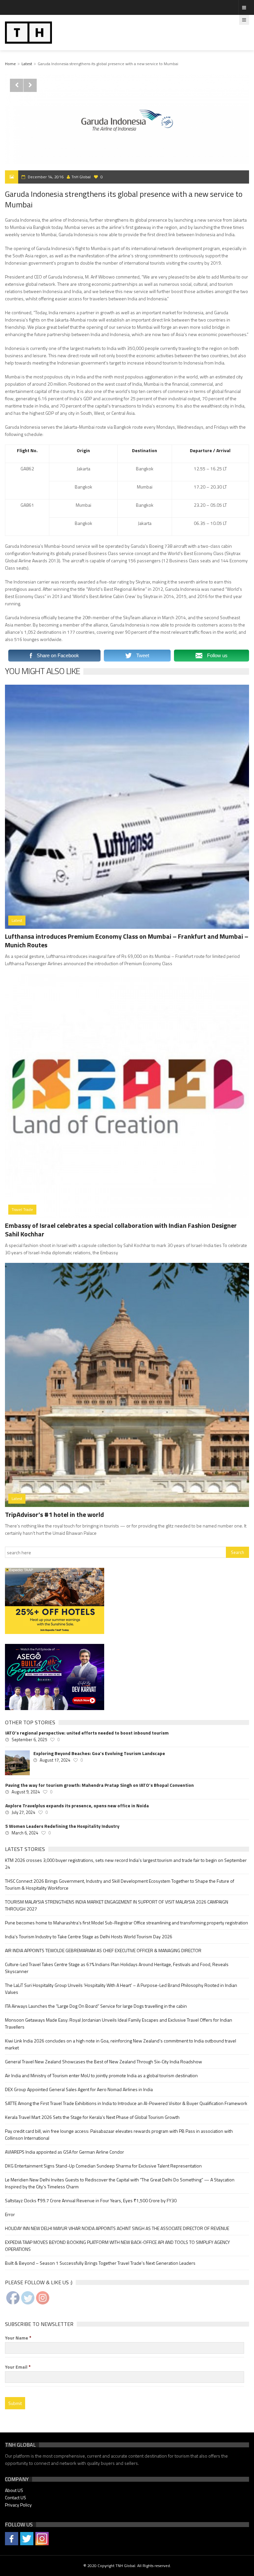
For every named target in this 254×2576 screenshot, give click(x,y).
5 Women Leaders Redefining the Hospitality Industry (62, 1826)
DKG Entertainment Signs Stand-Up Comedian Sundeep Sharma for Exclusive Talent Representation (103, 2166)
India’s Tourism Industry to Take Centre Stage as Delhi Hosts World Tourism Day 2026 (89, 1936)
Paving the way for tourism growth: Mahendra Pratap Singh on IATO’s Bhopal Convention (100, 1785)
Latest (27, 64)
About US (14, 2490)
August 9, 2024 (26, 1792)
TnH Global (81, 177)
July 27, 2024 (23, 1812)
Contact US (16, 2497)
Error (10, 2214)
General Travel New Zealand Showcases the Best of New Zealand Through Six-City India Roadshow (104, 2061)
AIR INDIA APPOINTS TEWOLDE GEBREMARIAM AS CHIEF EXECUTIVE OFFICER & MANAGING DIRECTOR (103, 1950)
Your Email (18, 2367)
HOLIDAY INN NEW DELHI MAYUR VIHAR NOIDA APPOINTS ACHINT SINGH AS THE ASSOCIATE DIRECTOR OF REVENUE (117, 2228)
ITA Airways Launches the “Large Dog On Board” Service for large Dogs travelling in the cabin (96, 2006)
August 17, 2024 (55, 1760)
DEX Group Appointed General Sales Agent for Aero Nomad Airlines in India (79, 2089)
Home (10, 64)
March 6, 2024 (25, 1833)
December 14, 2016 (46, 177)
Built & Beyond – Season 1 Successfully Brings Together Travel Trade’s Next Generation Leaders (100, 2263)
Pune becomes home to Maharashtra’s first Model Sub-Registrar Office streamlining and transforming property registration (127, 1923)
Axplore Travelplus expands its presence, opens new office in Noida (77, 1806)
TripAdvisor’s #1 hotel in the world (54, 1514)
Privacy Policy (18, 2505)
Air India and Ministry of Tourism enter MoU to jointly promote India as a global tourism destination (101, 2075)
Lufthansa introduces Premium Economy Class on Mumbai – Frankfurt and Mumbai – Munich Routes (127, 941)
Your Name (18, 2338)
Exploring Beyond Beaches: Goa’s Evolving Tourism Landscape (99, 1753)
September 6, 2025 (29, 1739)
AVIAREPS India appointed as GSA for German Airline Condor (64, 2152)
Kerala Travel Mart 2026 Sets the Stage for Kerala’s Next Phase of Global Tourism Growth (92, 2117)
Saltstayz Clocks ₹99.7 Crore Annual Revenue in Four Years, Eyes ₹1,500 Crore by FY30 (91, 2200)
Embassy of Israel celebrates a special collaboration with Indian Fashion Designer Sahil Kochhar (121, 1230)
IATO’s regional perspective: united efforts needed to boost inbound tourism (87, 1733)
